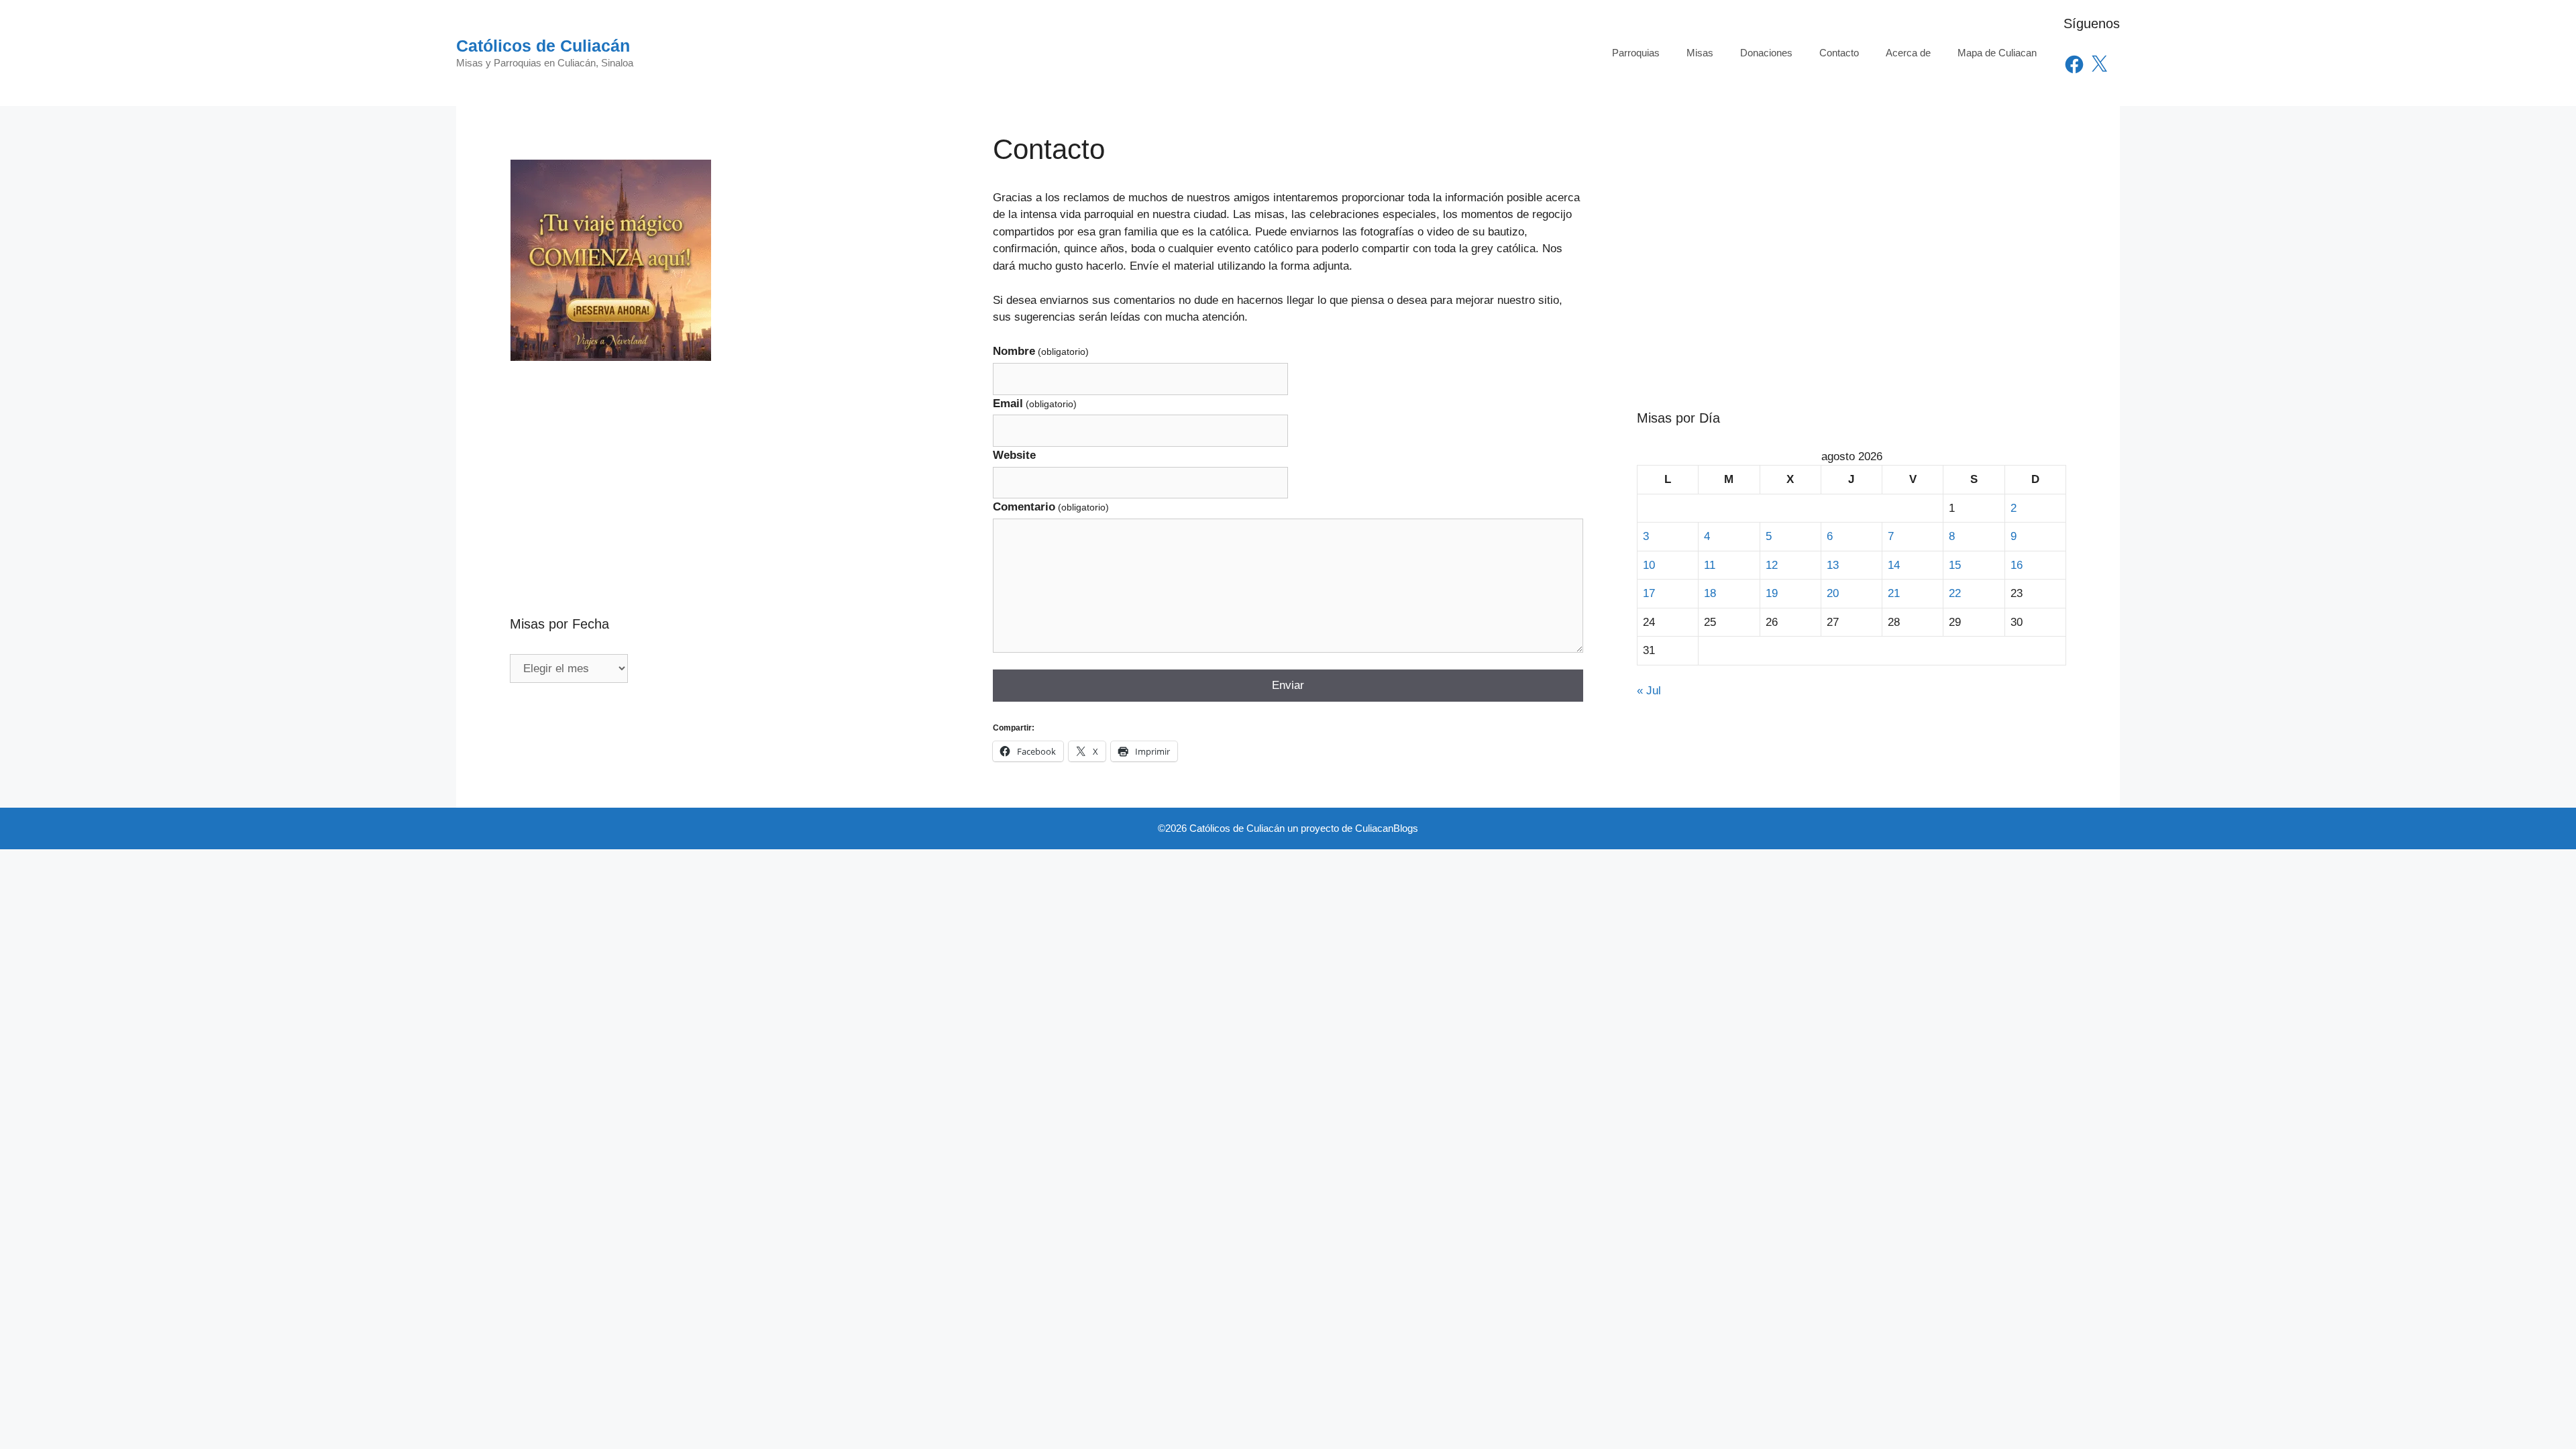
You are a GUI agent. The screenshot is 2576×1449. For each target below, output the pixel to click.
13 (1833, 565)
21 (1894, 593)
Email (1035, 404)
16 (2017, 565)
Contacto (1839, 53)
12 (1772, 565)
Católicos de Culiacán (543, 46)
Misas (1700, 53)
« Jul (1649, 691)
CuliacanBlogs (1387, 828)
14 (1894, 565)
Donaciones (1766, 53)
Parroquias (1636, 53)
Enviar (1288, 685)
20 (1833, 593)
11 (1710, 565)
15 (1955, 565)
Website (1014, 455)
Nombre (1041, 351)
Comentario (1051, 507)
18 (1710, 593)
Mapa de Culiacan (1997, 53)
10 (1649, 565)
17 (1649, 593)
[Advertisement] (724, 460)
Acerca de (1908, 53)
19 (1772, 593)
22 (1955, 593)
